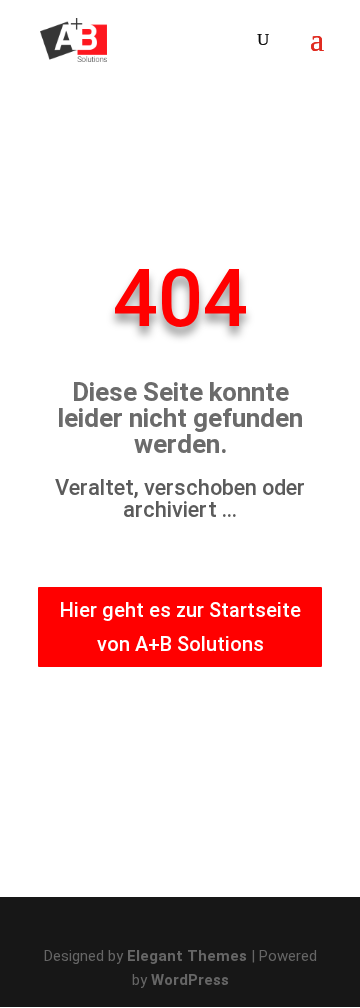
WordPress (190, 980)
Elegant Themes (187, 956)
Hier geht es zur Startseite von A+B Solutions (180, 627)
